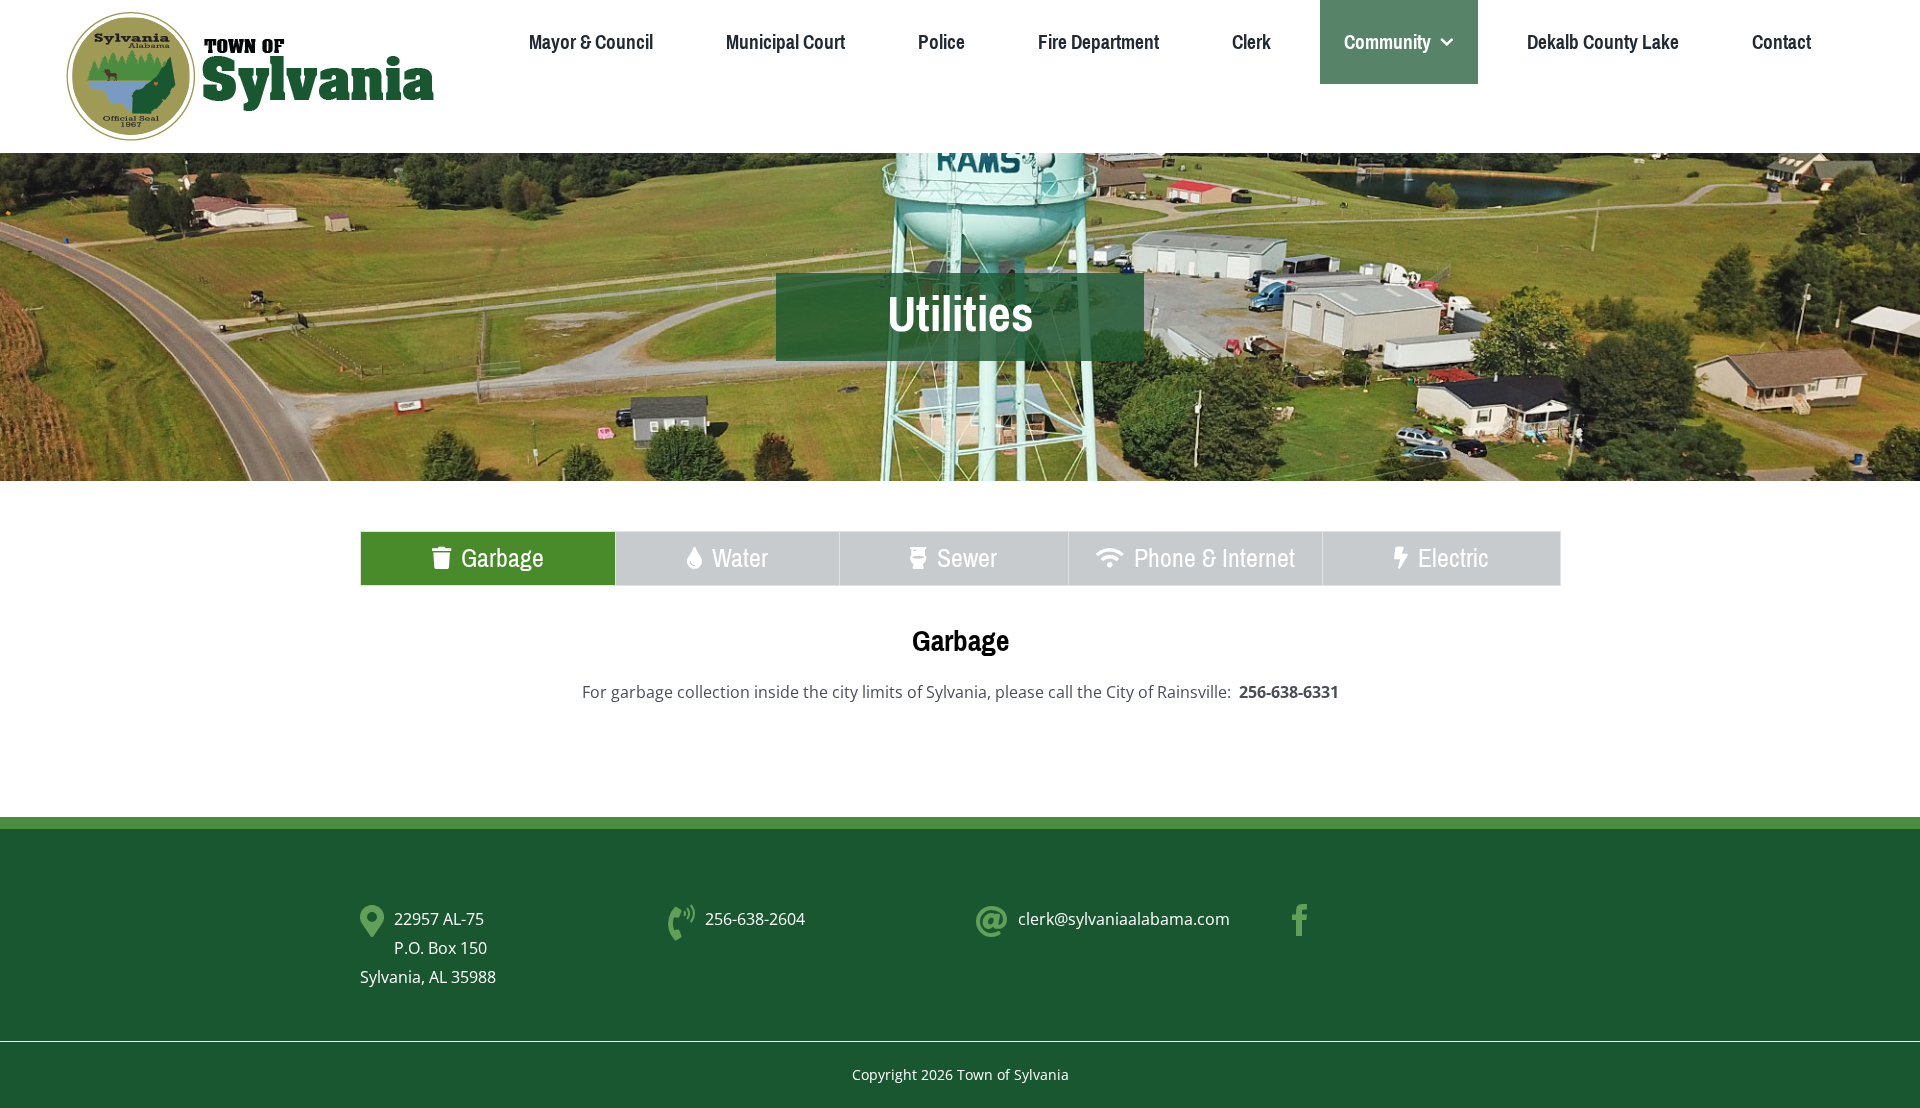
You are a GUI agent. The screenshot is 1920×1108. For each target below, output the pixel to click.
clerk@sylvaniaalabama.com (1124, 919)
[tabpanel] (960, 676)
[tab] (488, 558)
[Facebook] (1300, 920)
